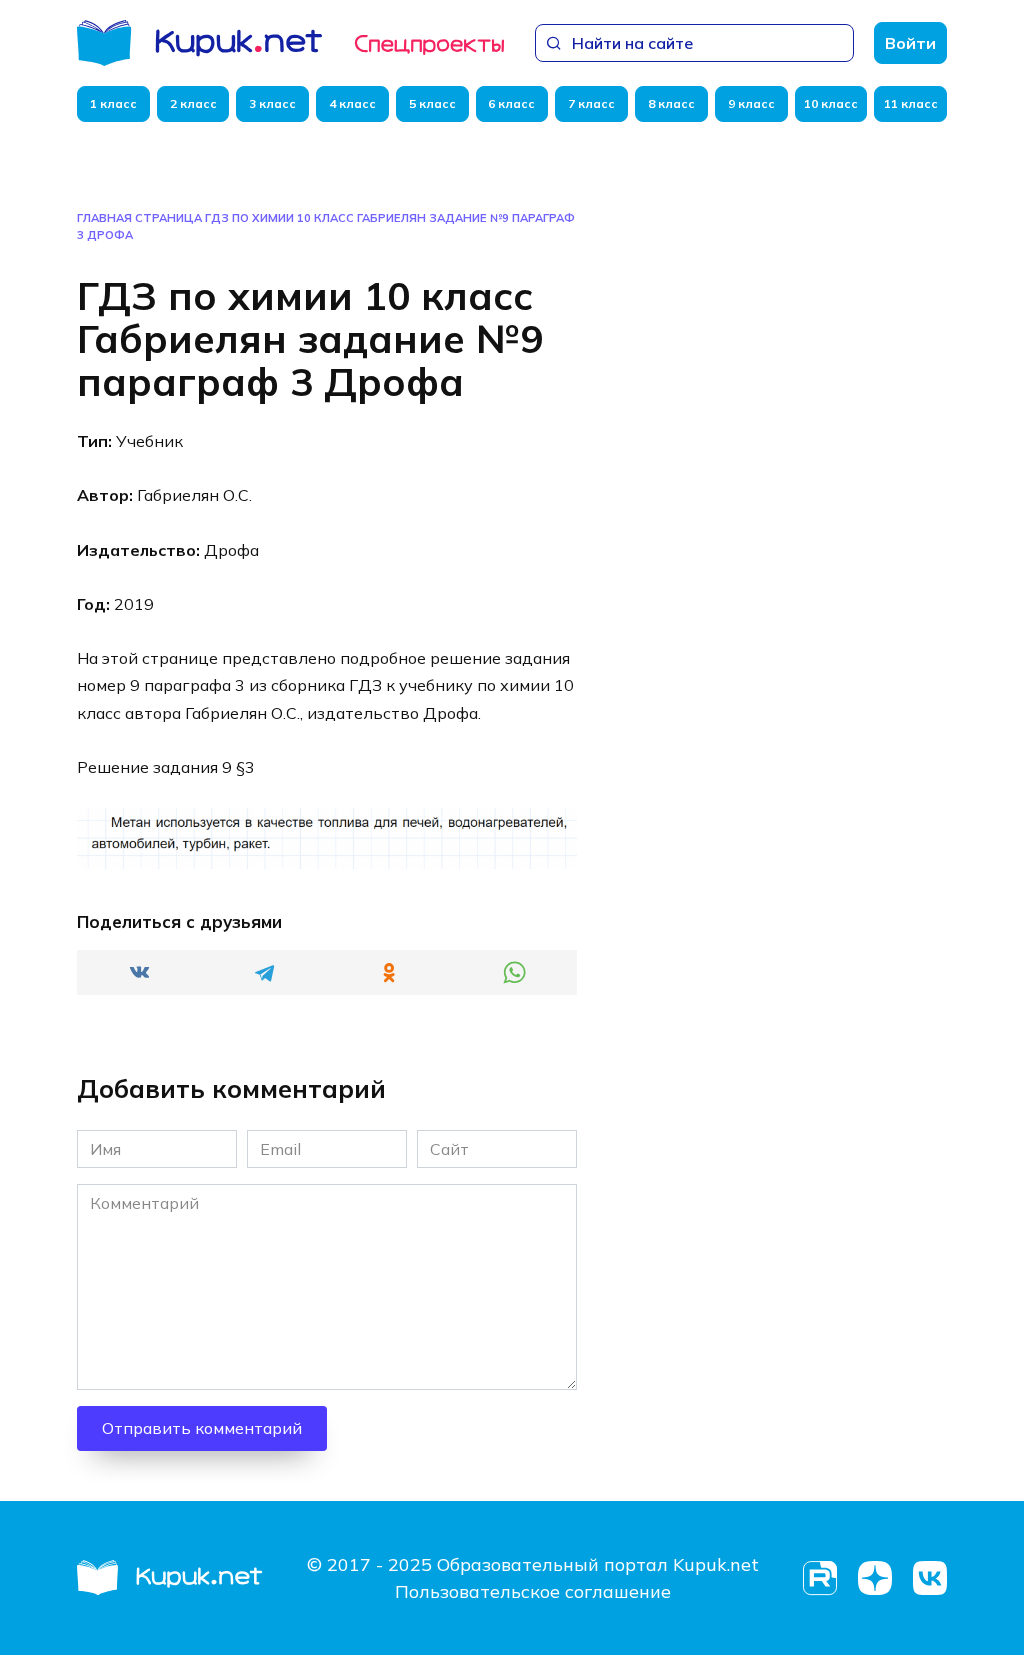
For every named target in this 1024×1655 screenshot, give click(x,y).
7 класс (591, 103)
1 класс (113, 103)
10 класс (831, 103)
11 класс (911, 103)
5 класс (432, 103)
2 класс (193, 103)
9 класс (751, 103)
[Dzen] (874, 1578)
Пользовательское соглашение (533, 1591)
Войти (910, 43)
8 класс (671, 103)
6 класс (511, 103)
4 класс (352, 103)
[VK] (929, 1578)
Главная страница (139, 218)
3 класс (272, 103)
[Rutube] (819, 1578)
